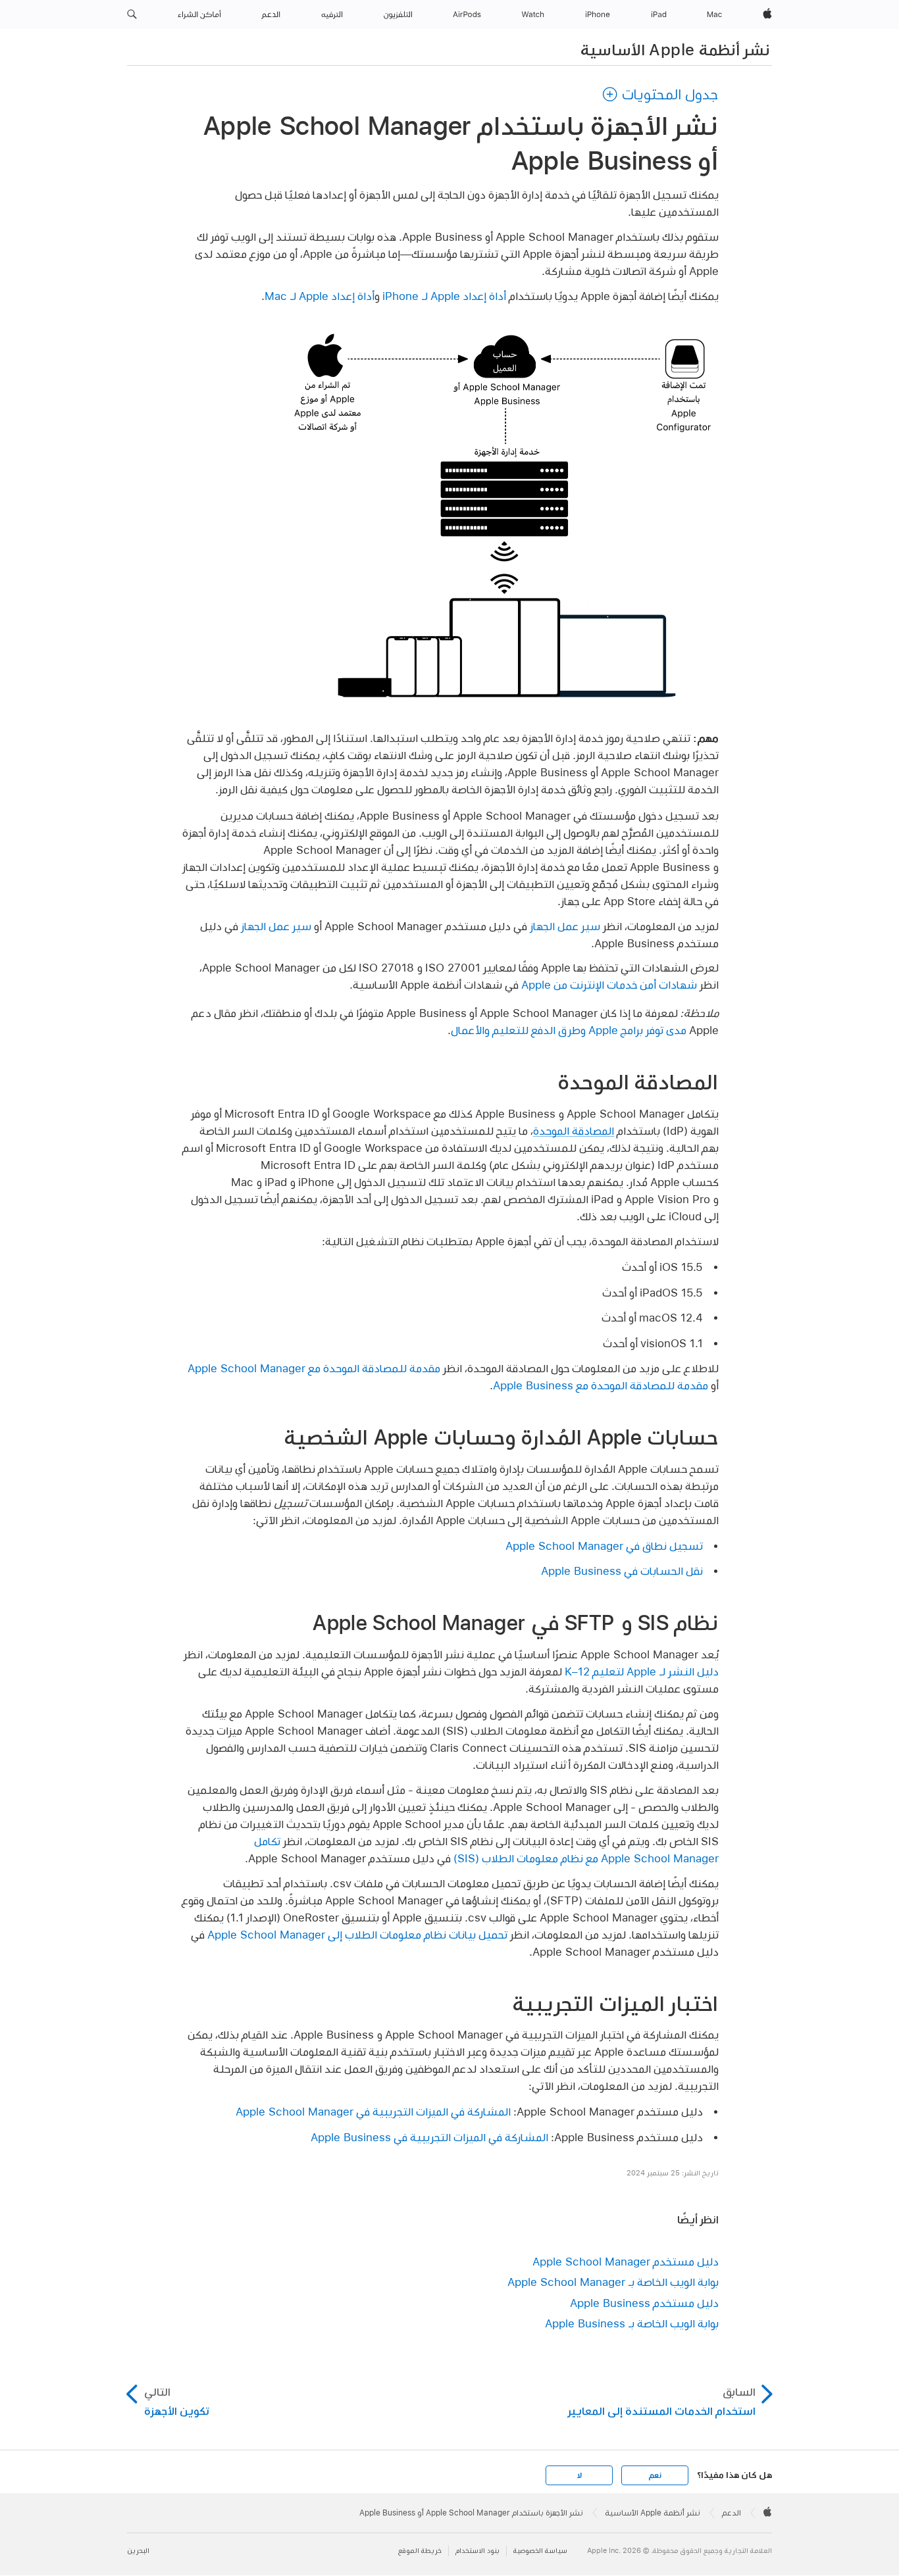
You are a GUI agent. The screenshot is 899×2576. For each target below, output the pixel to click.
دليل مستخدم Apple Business (644, 2303)
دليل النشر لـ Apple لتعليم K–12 (642, 1671)
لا (579, 2475)
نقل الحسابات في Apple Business (622, 1571)
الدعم (732, 2513)
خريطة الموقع (420, 2551)
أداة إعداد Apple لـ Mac (320, 296)
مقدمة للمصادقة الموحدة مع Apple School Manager (314, 1368)
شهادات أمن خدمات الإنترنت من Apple (609, 984)
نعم (655, 2475)
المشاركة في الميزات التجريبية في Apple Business (429, 2137)
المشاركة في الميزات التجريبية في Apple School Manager (373, 2111)
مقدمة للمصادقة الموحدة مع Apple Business (601, 1385)
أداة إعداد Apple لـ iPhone (444, 296)
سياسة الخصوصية (540, 2551)
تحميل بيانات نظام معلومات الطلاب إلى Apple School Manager (357, 1934)
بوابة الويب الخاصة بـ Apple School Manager (613, 2282)
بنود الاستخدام (477, 2551)
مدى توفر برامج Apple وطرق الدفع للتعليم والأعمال (569, 1030)
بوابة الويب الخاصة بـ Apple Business (632, 2323)
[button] (132, 14)
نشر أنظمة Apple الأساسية (675, 49)
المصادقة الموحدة (574, 1130)
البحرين (138, 2551)
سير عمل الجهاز (565, 926)
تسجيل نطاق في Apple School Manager (604, 1546)
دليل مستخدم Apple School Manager (626, 2261)
